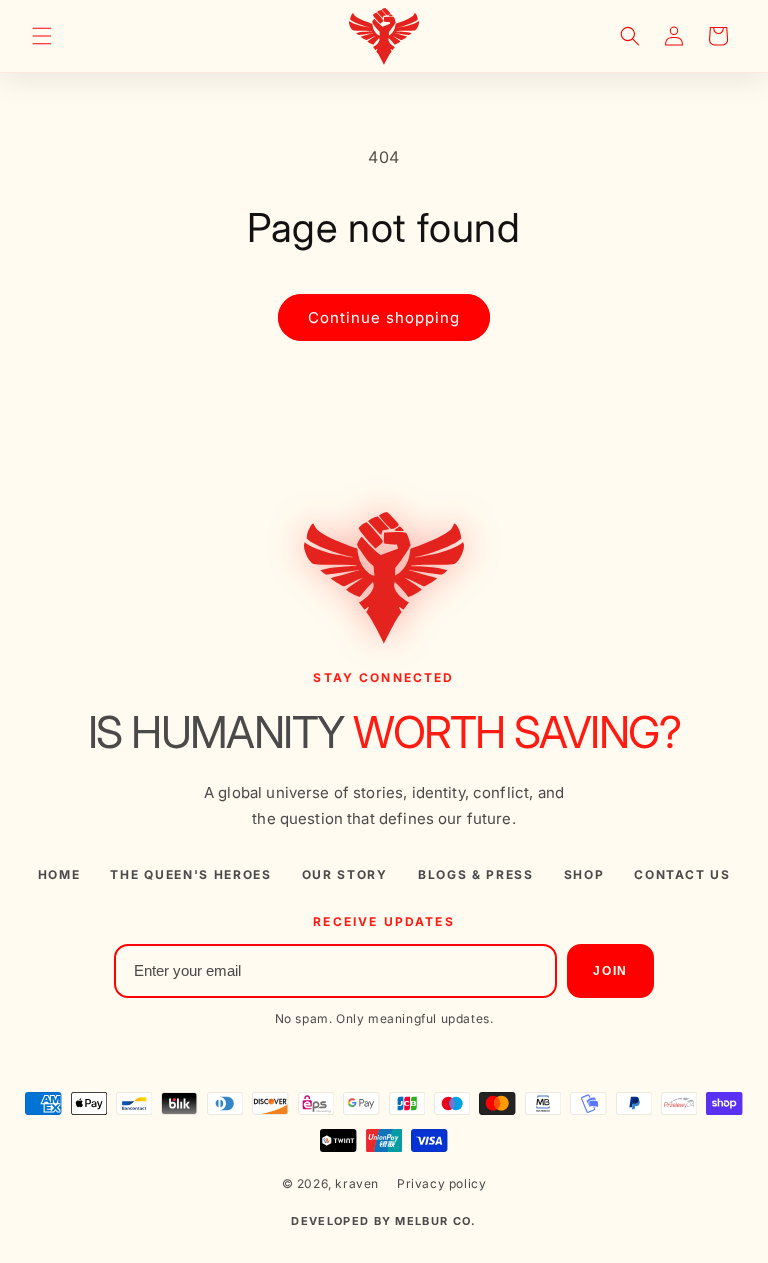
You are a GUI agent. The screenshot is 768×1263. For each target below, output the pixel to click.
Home (59, 875)
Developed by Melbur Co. (383, 1221)
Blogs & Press (476, 875)
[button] (42, 36)
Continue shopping (384, 317)
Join (610, 971)
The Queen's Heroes (190, 875)
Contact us (682, 875)
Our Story (345, 875)
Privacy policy (441, 1183)
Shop (584, 875)
